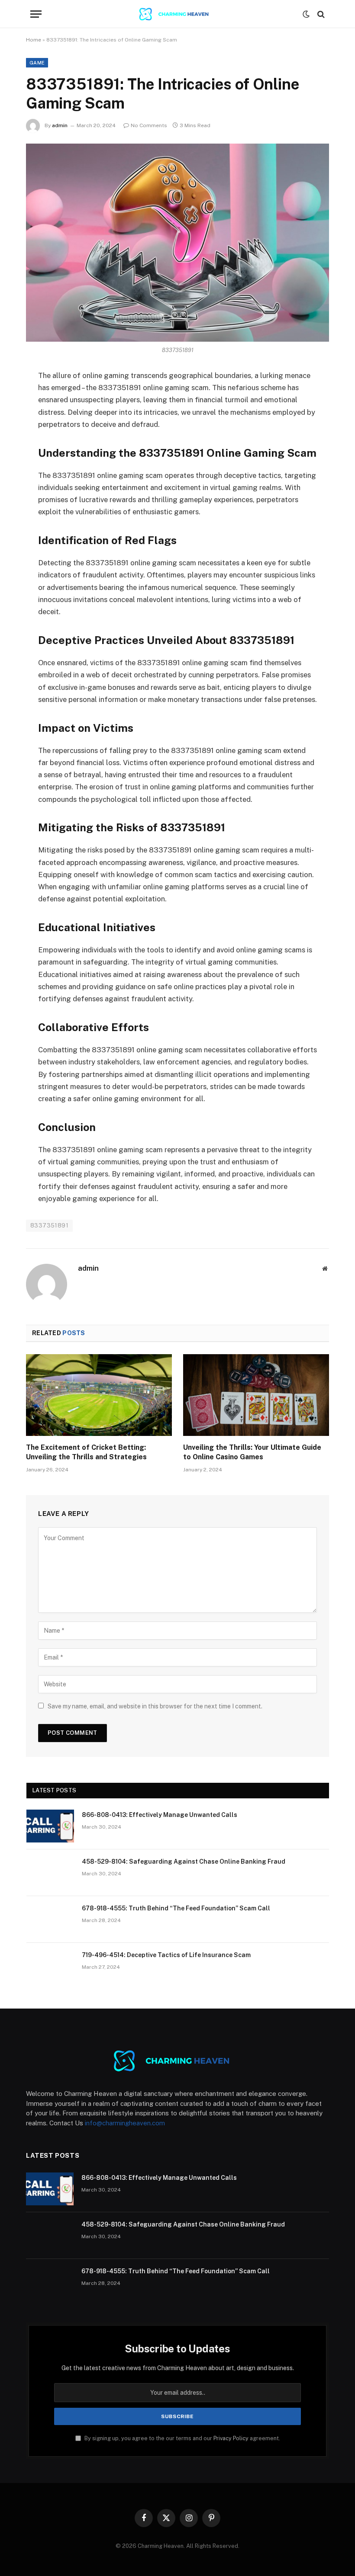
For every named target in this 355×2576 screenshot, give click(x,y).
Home (34, 40)
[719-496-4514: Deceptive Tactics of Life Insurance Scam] (50, 1966)
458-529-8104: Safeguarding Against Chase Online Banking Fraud (184, 1862)
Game (37, 63)
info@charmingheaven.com (125, 2123)
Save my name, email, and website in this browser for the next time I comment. (155, 1706)
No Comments (149, 125)
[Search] (320, 14)
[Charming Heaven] (177, 14)
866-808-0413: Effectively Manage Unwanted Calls (160, 1815)
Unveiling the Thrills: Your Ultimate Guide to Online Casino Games (252, 1452)
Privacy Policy (231, 2438)
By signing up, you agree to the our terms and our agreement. (182, 2438)
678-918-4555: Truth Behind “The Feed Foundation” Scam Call (176, 1908)
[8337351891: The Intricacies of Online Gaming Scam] (177, 242)
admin (60, 125)
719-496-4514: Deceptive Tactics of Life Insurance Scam (166, 1955)
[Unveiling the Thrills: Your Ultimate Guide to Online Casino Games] (256, 1395)
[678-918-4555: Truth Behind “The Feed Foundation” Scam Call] (50, 1919)
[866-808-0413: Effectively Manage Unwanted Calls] (50, 1826)
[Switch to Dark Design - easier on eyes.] (306, 14)
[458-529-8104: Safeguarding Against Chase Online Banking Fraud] (50, 1873)
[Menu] (36, 14)
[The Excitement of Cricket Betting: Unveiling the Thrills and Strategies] (99, 1395)
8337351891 (49, 1226)
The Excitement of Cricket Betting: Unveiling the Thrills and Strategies (86, 1452)
